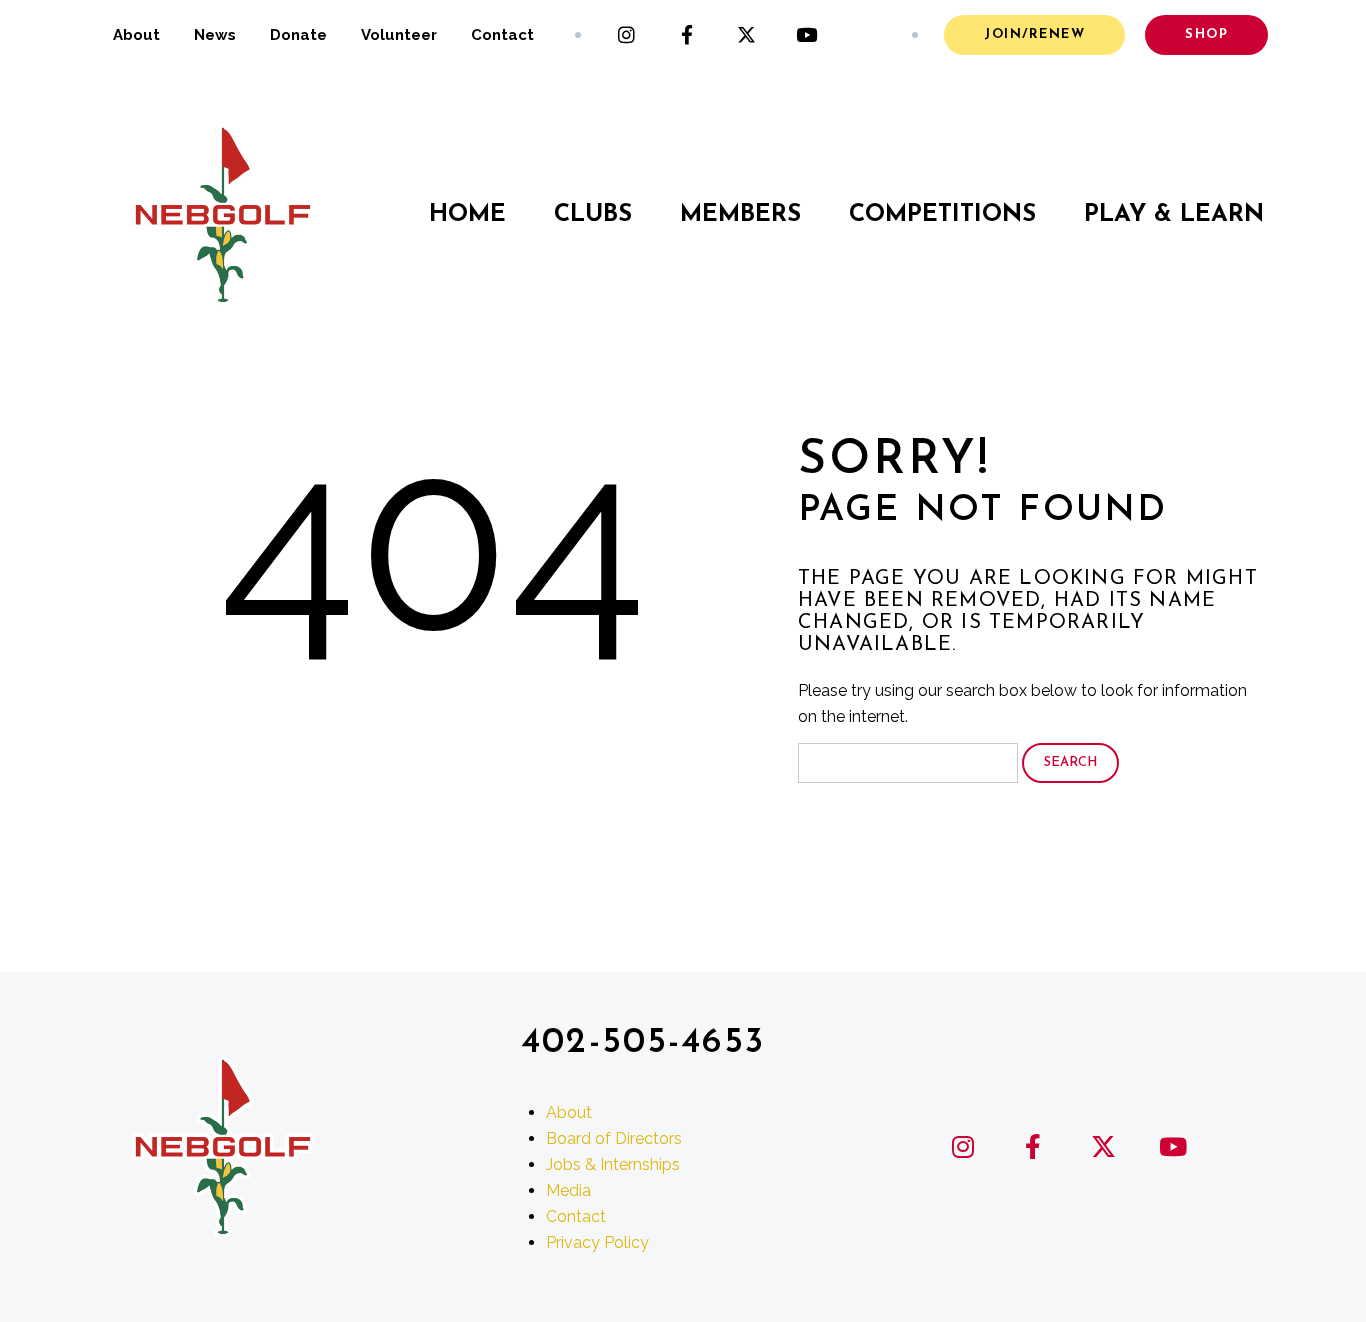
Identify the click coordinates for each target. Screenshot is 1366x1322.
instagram (627, 35)
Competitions (942, 215)
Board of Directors (614, 1138)
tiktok (867, 35)
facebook (687, 35)
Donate (298, 35)
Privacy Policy (597, 1242)
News (215, 35)
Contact (502, 35)
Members (740, 215)
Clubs (593, 215)
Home (467, 215)
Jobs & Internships (613, 1164)
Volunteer (399, 35)
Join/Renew (1034, 34)
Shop (1206, 34)
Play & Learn (1174, 215)
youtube (807, 35)
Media (568, 1190)
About (136, 35)
